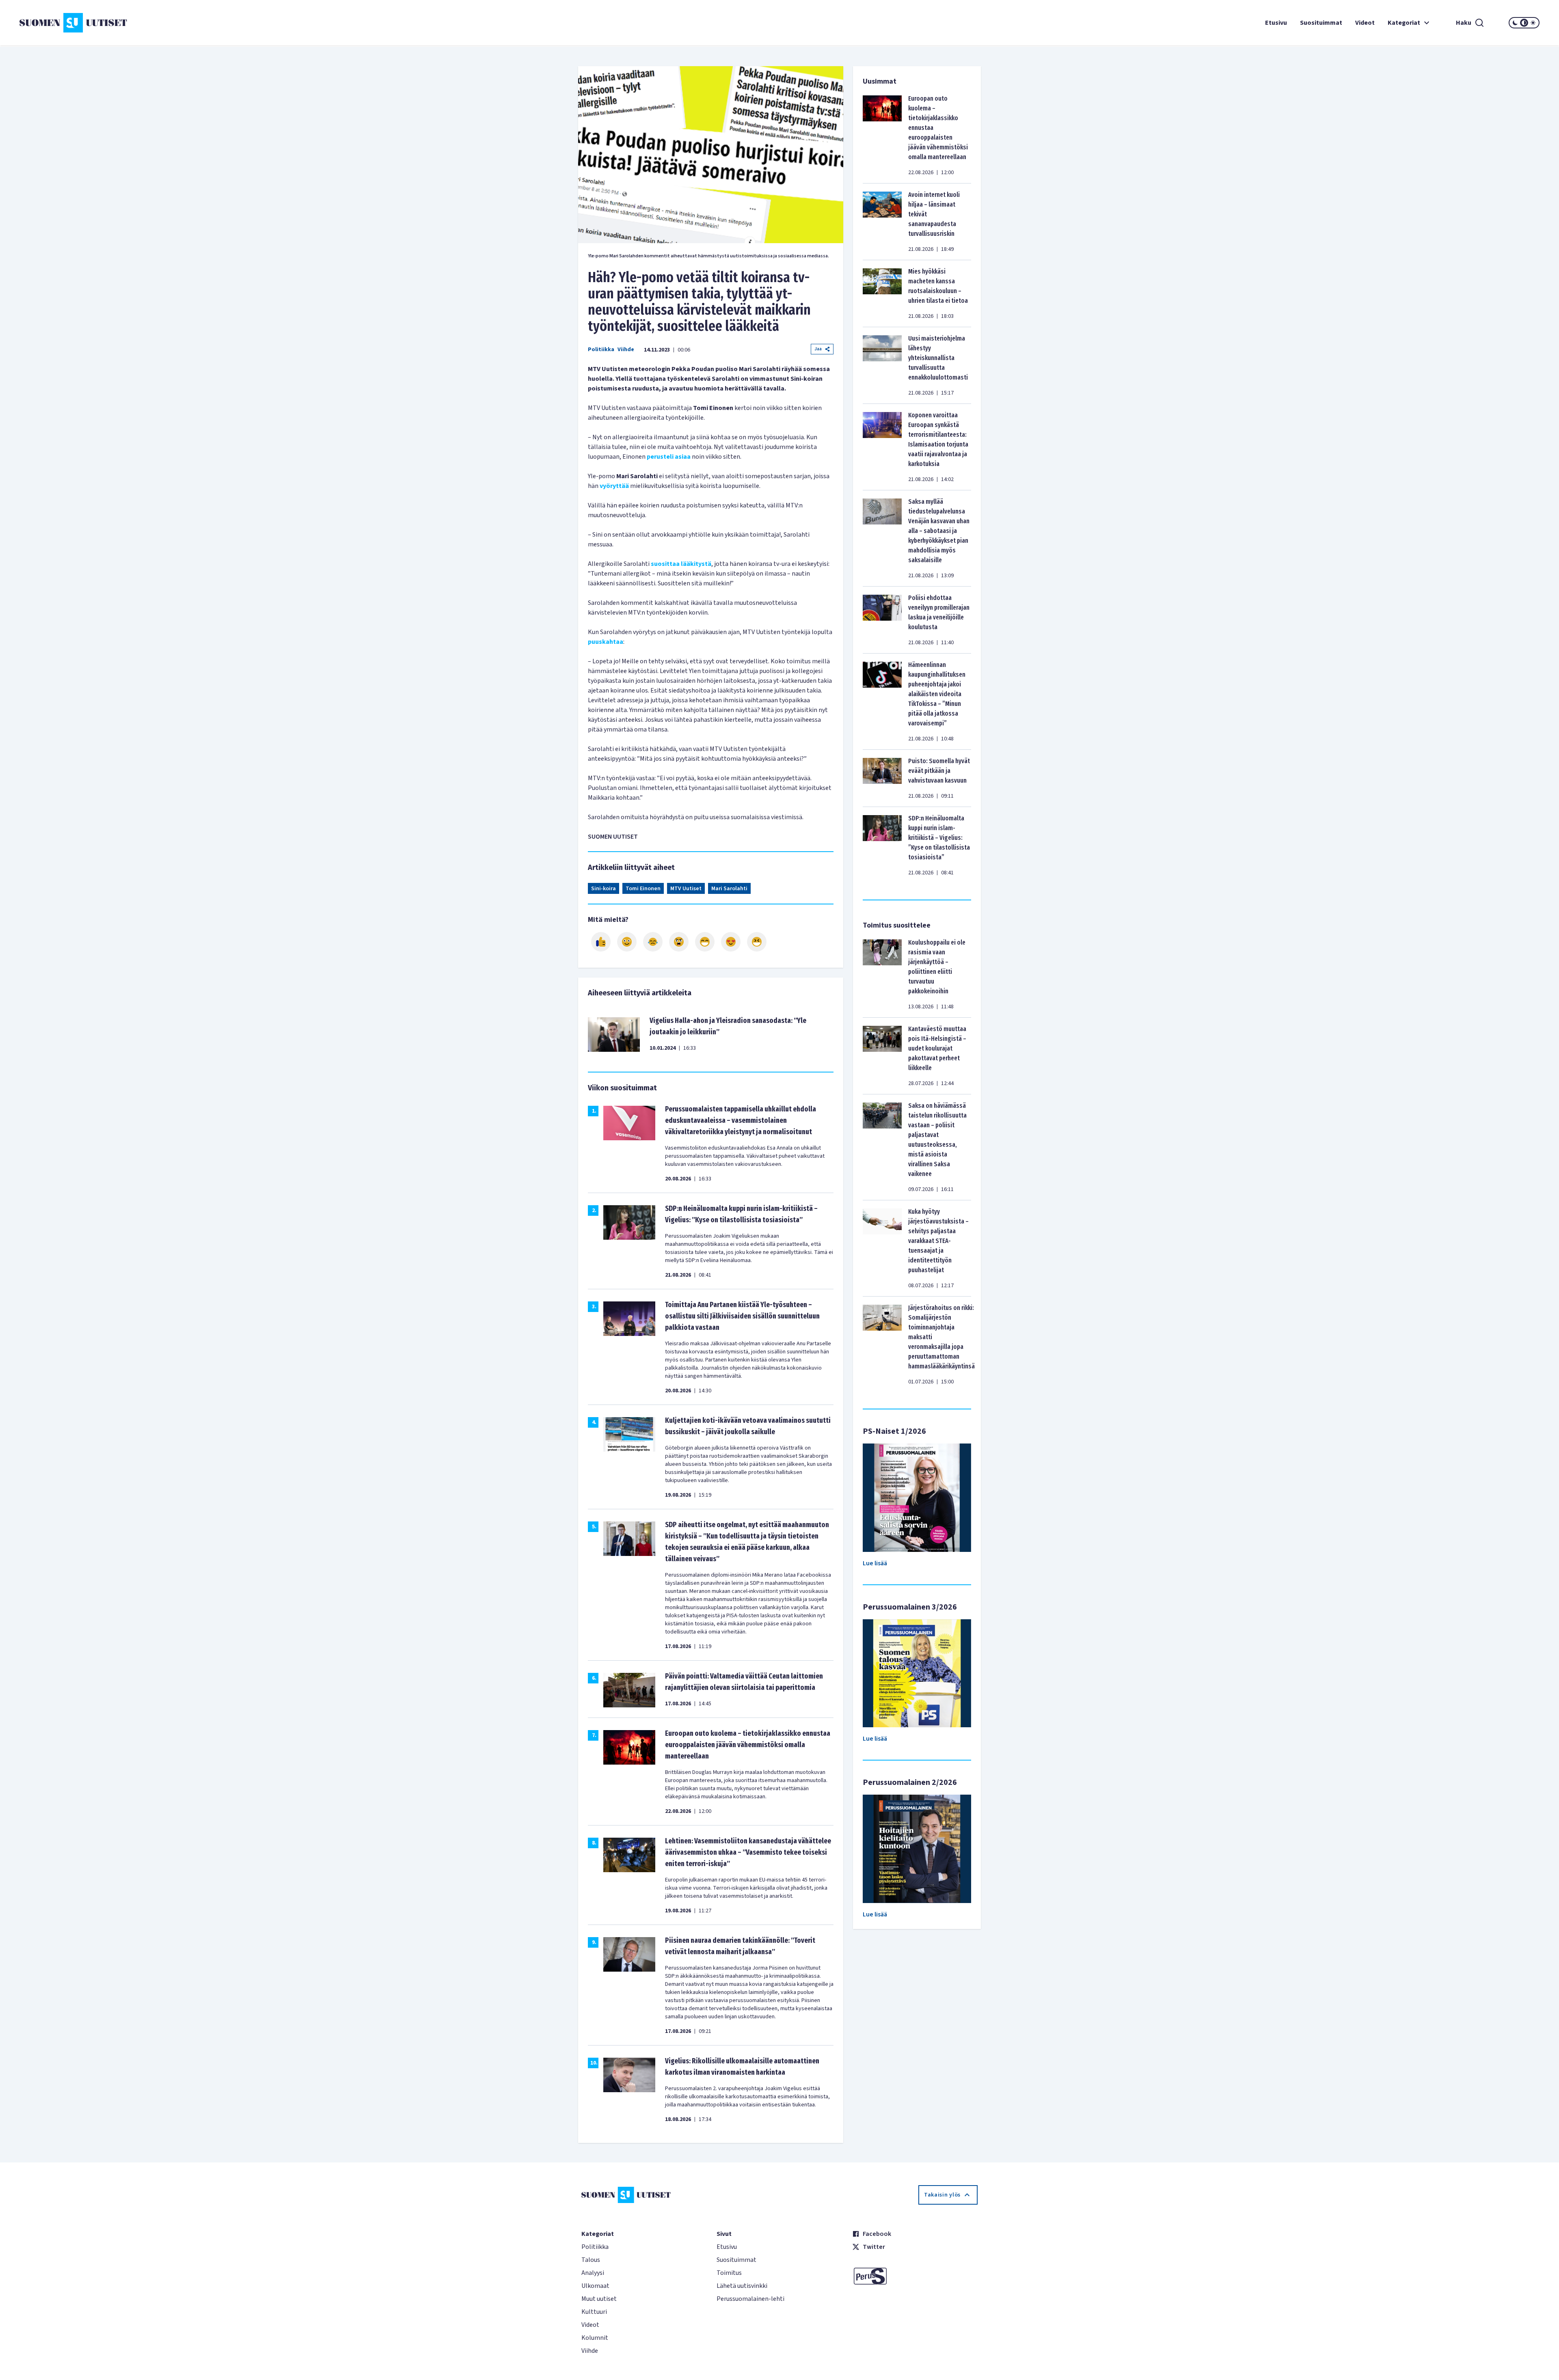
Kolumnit (595, 2338)
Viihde (626, 350)
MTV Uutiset (686, 889)
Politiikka (601, 350)
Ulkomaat (595, 2286)
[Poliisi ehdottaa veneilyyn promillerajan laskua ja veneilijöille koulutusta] (882, 620)
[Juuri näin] (601, 942)
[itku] (653, 942)
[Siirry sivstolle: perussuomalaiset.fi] (915, 2276)
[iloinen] (627, 942)
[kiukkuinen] (679, 942)
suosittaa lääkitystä (681, 564)
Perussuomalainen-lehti (750, 2299)
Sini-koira (604, 889)
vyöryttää (614, 486)
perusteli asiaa (669, 457)
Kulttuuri (594, 2312)
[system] (1524, 23)
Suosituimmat (1321, 23)
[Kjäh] (757, 942)
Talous (591, 2260)
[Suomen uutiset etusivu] (146, 23)
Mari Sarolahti (729, 889)
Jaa (818, 349)
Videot (1365, 23)
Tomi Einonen (643, 889)
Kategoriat (1404, 23)
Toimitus (729, 2273)
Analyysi (593, 2273)
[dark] (1515, 23)
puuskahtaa (606, 642)
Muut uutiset (599, 2299)
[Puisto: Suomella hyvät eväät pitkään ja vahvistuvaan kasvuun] (882, 778)
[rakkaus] (731, 942)
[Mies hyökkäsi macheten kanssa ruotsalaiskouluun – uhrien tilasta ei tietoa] (882, 293)
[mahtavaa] (705, 942)
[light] (1533, 23)
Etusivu (1276, 23)
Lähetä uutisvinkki (742, 2286)
